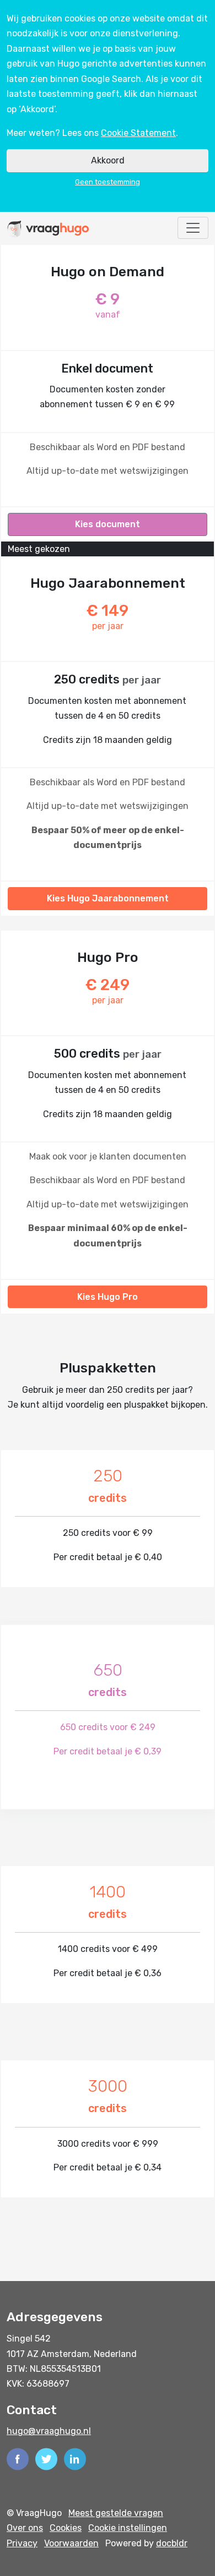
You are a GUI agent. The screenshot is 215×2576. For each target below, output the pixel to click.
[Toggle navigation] (193, 228)
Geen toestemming (108, 182)
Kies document (108, 524)
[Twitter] (46, 2459)
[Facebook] (18, 2459)
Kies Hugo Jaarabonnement (108, 898)
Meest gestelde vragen (116, 2513)
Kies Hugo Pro (108, 1297)
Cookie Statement (138, 133)
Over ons (25, 2528)
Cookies (66, 2528)
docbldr (172, 2543)
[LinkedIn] (75, 2459)
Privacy (22, 2543)
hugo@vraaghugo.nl (49, 2431)
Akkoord (108, 160)
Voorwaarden (71, 2543)
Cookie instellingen (128, 2528)
